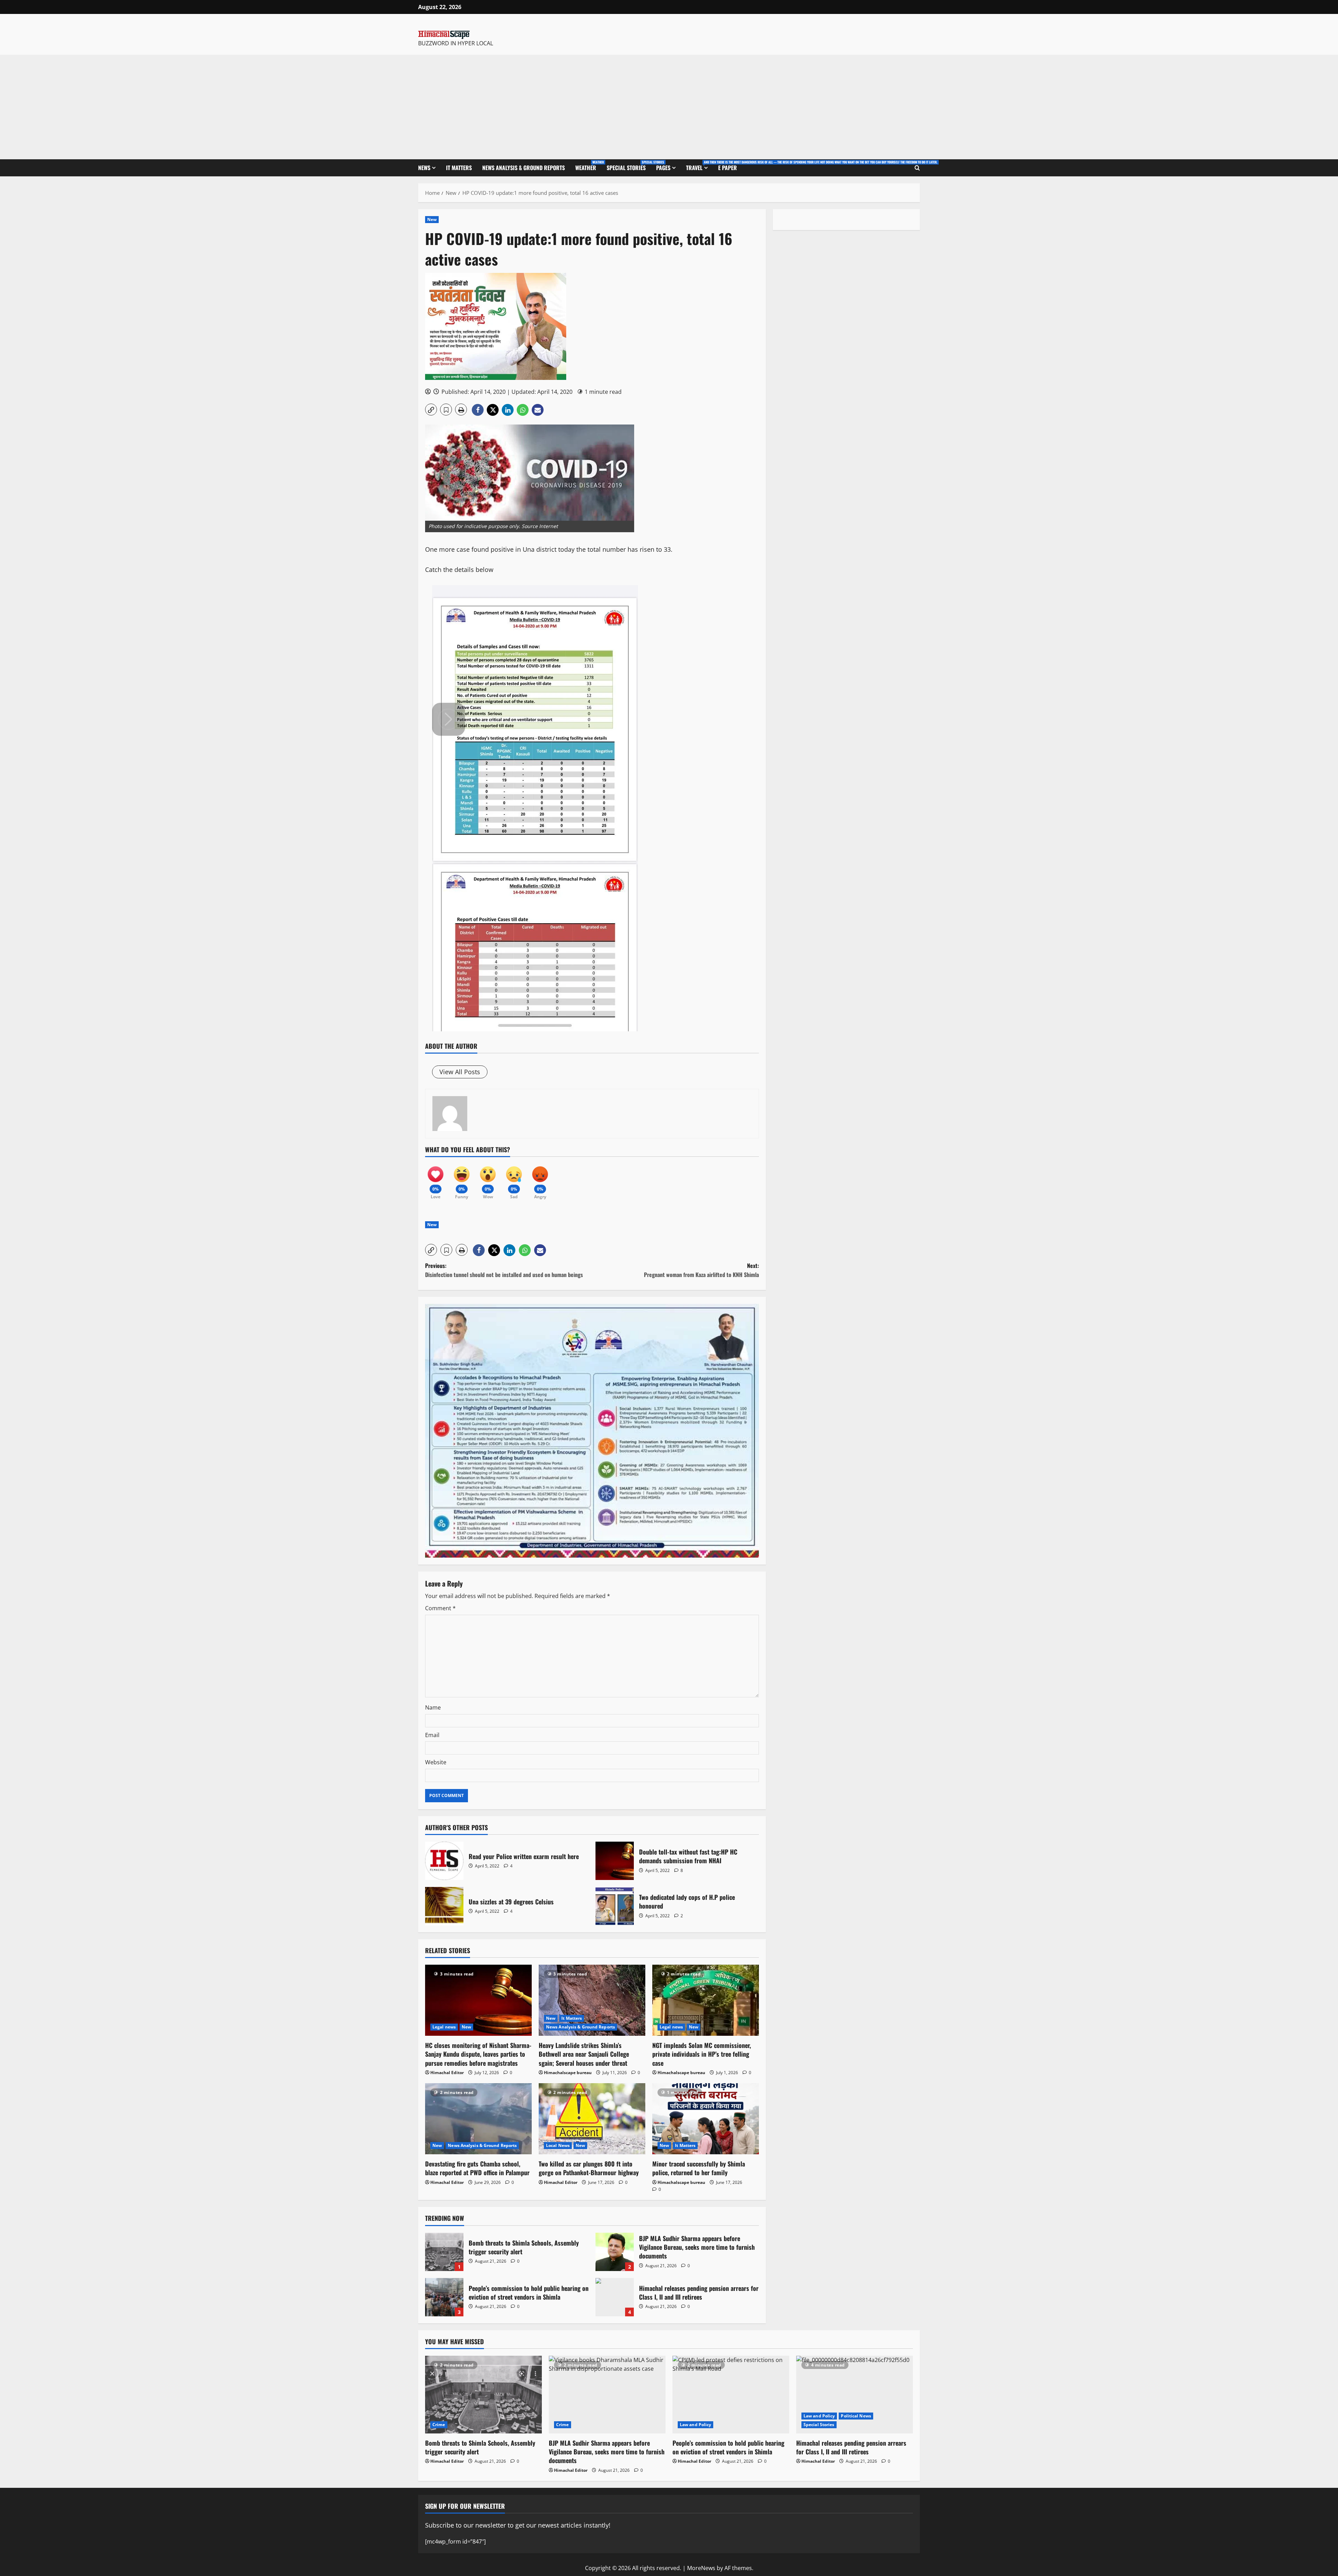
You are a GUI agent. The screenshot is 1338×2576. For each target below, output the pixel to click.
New (432, 219)
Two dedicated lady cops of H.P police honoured (615, 1906)
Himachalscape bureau (568, 2073)
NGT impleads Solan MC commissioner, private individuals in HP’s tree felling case (702, 2054)
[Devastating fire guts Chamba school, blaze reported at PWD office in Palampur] (478, 2119)
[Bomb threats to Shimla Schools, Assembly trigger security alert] (483, 2395)
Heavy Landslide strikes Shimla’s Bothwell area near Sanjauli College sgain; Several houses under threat (584, 2054)
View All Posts (460, 1072)
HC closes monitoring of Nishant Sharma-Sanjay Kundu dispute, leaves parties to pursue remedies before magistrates (478, 2054)
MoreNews (701, 2568)
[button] (431, 410)
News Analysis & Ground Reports (524, 168)
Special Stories (629, 166)
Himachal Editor (447, 2073)
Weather (588, 166)
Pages (663, 168)
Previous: (504, 1270)
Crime (439, 2425)
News (424, 168)
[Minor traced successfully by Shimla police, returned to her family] (706, 2119)
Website (436, 1762)
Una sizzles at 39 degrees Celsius (444, 1906)
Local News (558, 2145)
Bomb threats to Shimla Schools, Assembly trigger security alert (444, 2252)
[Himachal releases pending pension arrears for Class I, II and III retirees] (855, 2395)
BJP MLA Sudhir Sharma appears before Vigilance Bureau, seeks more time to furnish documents (615, 2252)
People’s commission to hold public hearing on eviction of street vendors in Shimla (444, 2297)
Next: (701, 1270)
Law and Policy (695, 2425)
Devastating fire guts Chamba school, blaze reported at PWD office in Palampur (477, 2168)
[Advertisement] (669, 107)
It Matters (459, 168)
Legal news (444, 2027)
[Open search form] (917, 168)
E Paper (728, 168)
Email (432, 1735)
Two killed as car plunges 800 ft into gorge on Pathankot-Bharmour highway (589, 2168)
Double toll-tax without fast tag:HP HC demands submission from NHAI (615, 1861)
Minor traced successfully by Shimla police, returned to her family (699, 2168)
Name (433, 1707)
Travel (699, 166)
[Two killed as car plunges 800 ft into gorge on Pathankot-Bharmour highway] (592, 2119)
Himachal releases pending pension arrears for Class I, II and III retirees (615, 2297)
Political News (856, 2416)
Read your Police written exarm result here (444, 1861)
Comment (440, 1608)
